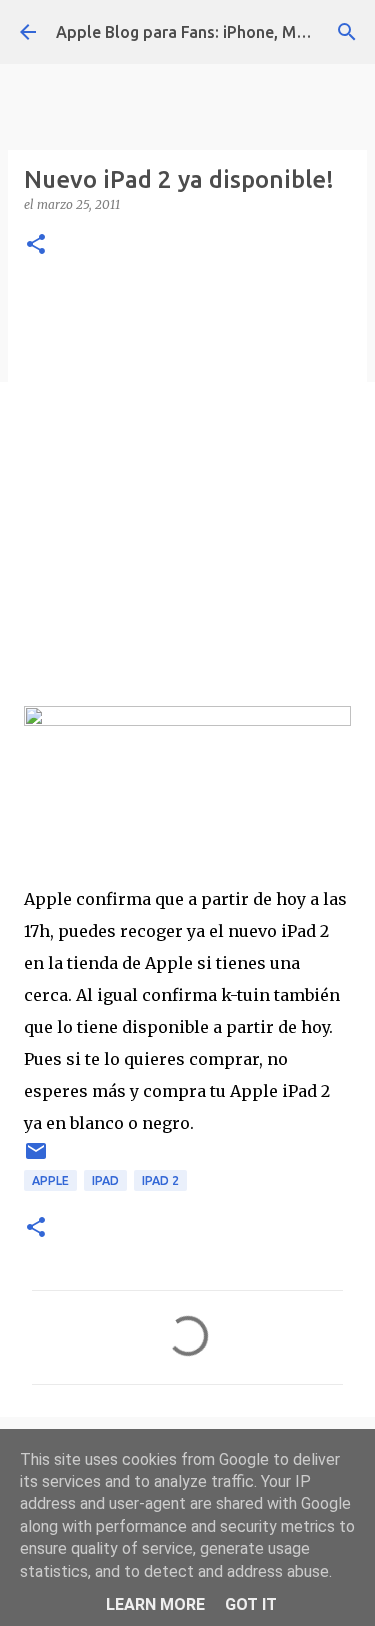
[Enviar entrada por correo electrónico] (36, 1158)
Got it (251, 1604)
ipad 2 (160, 1180)
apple (50, 1180)
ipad (105, 1180)
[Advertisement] (187, 478)
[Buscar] (347, 32)
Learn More (155, 1604)
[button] (36, 245)
